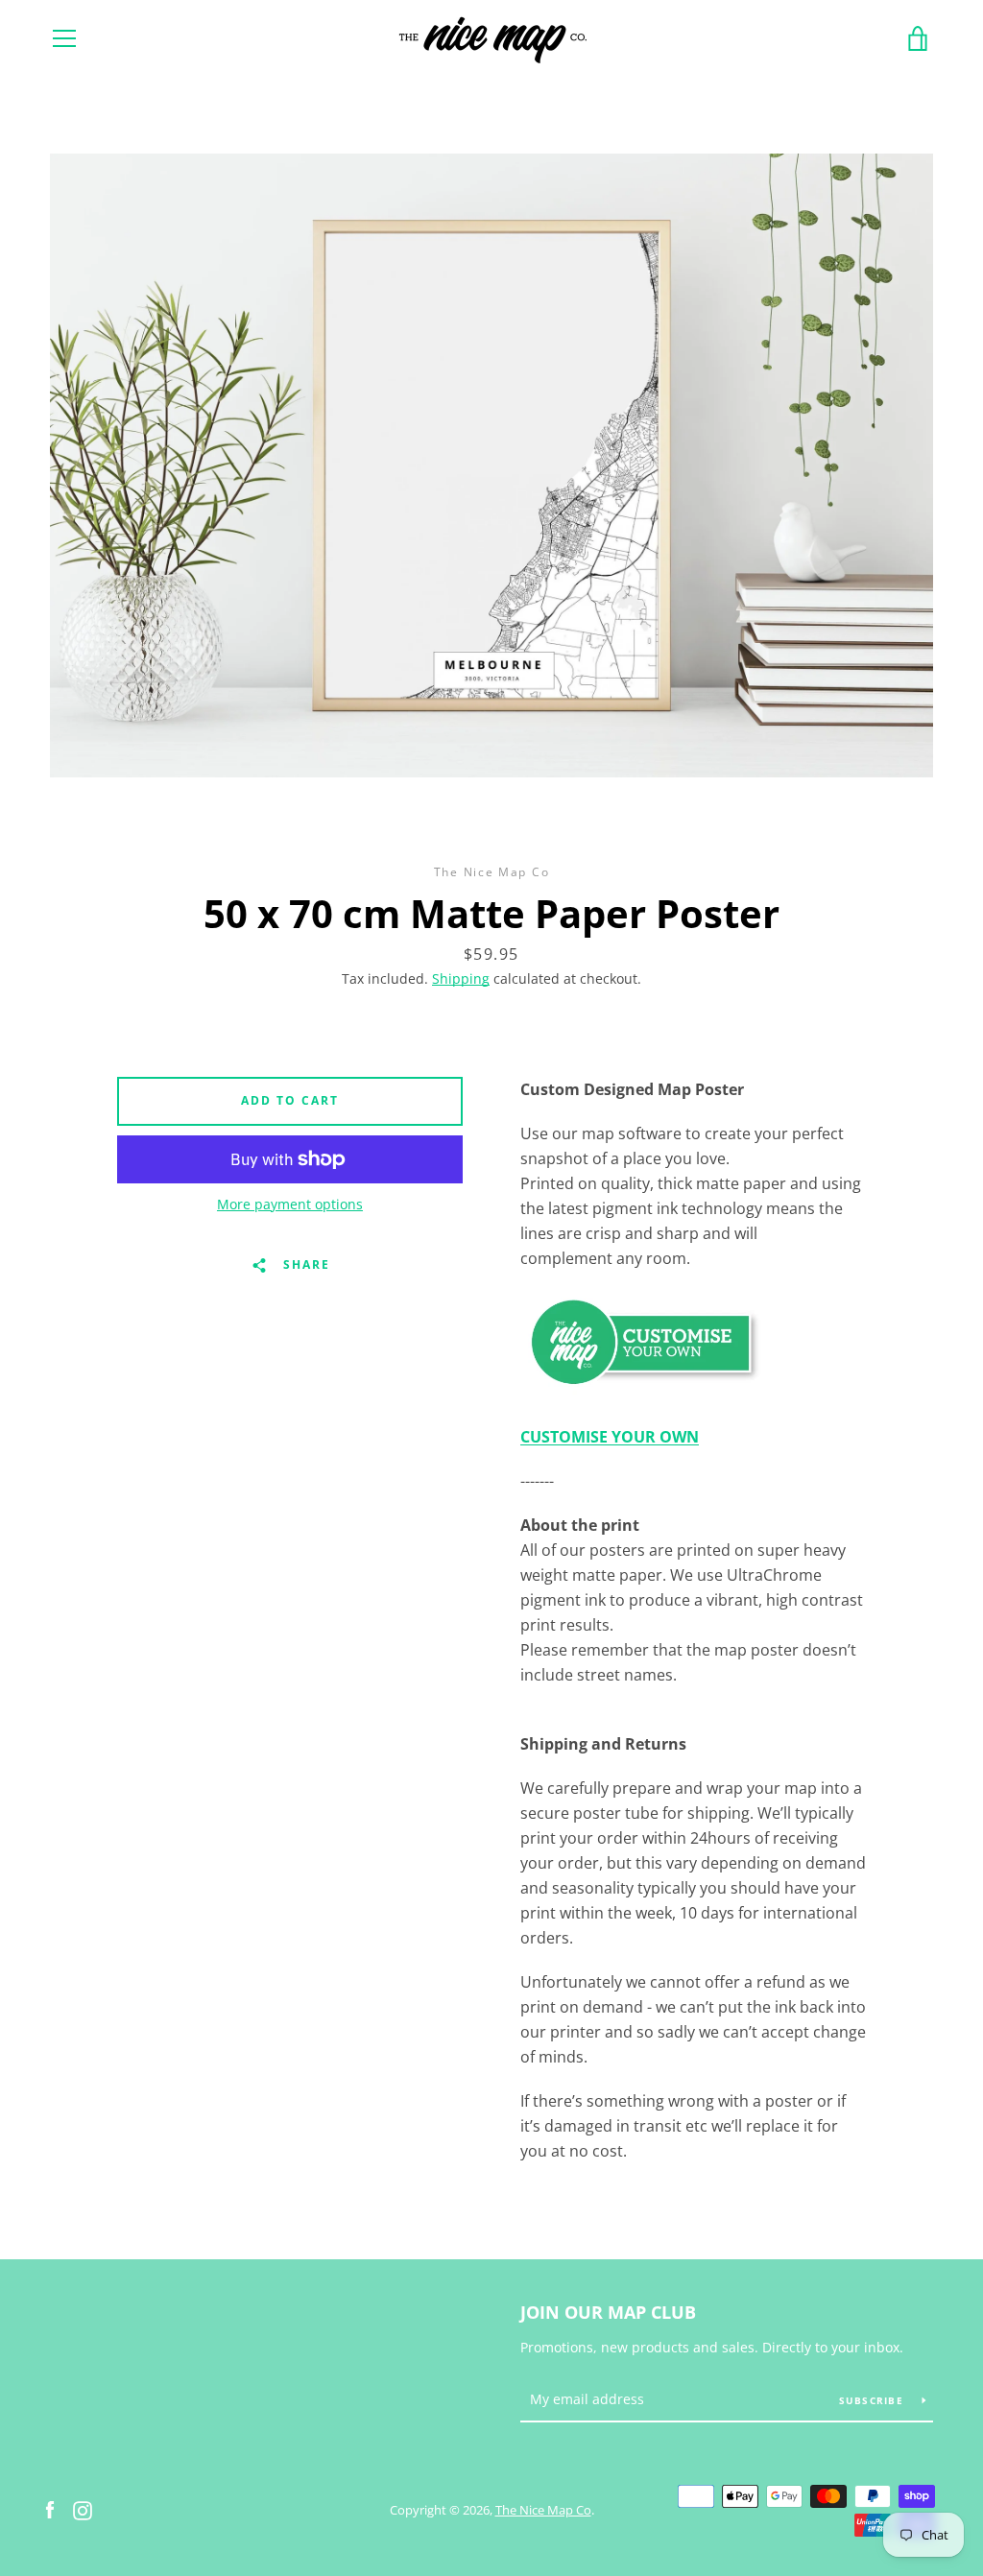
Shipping (461, 978)
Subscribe (874, 2400)
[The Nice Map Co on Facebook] (50, 2509)
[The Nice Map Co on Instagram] (83, 2509)
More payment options (290, 1204)
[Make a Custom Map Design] (641, 1393)
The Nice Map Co (543, 2510)
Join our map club (608, 2312)
